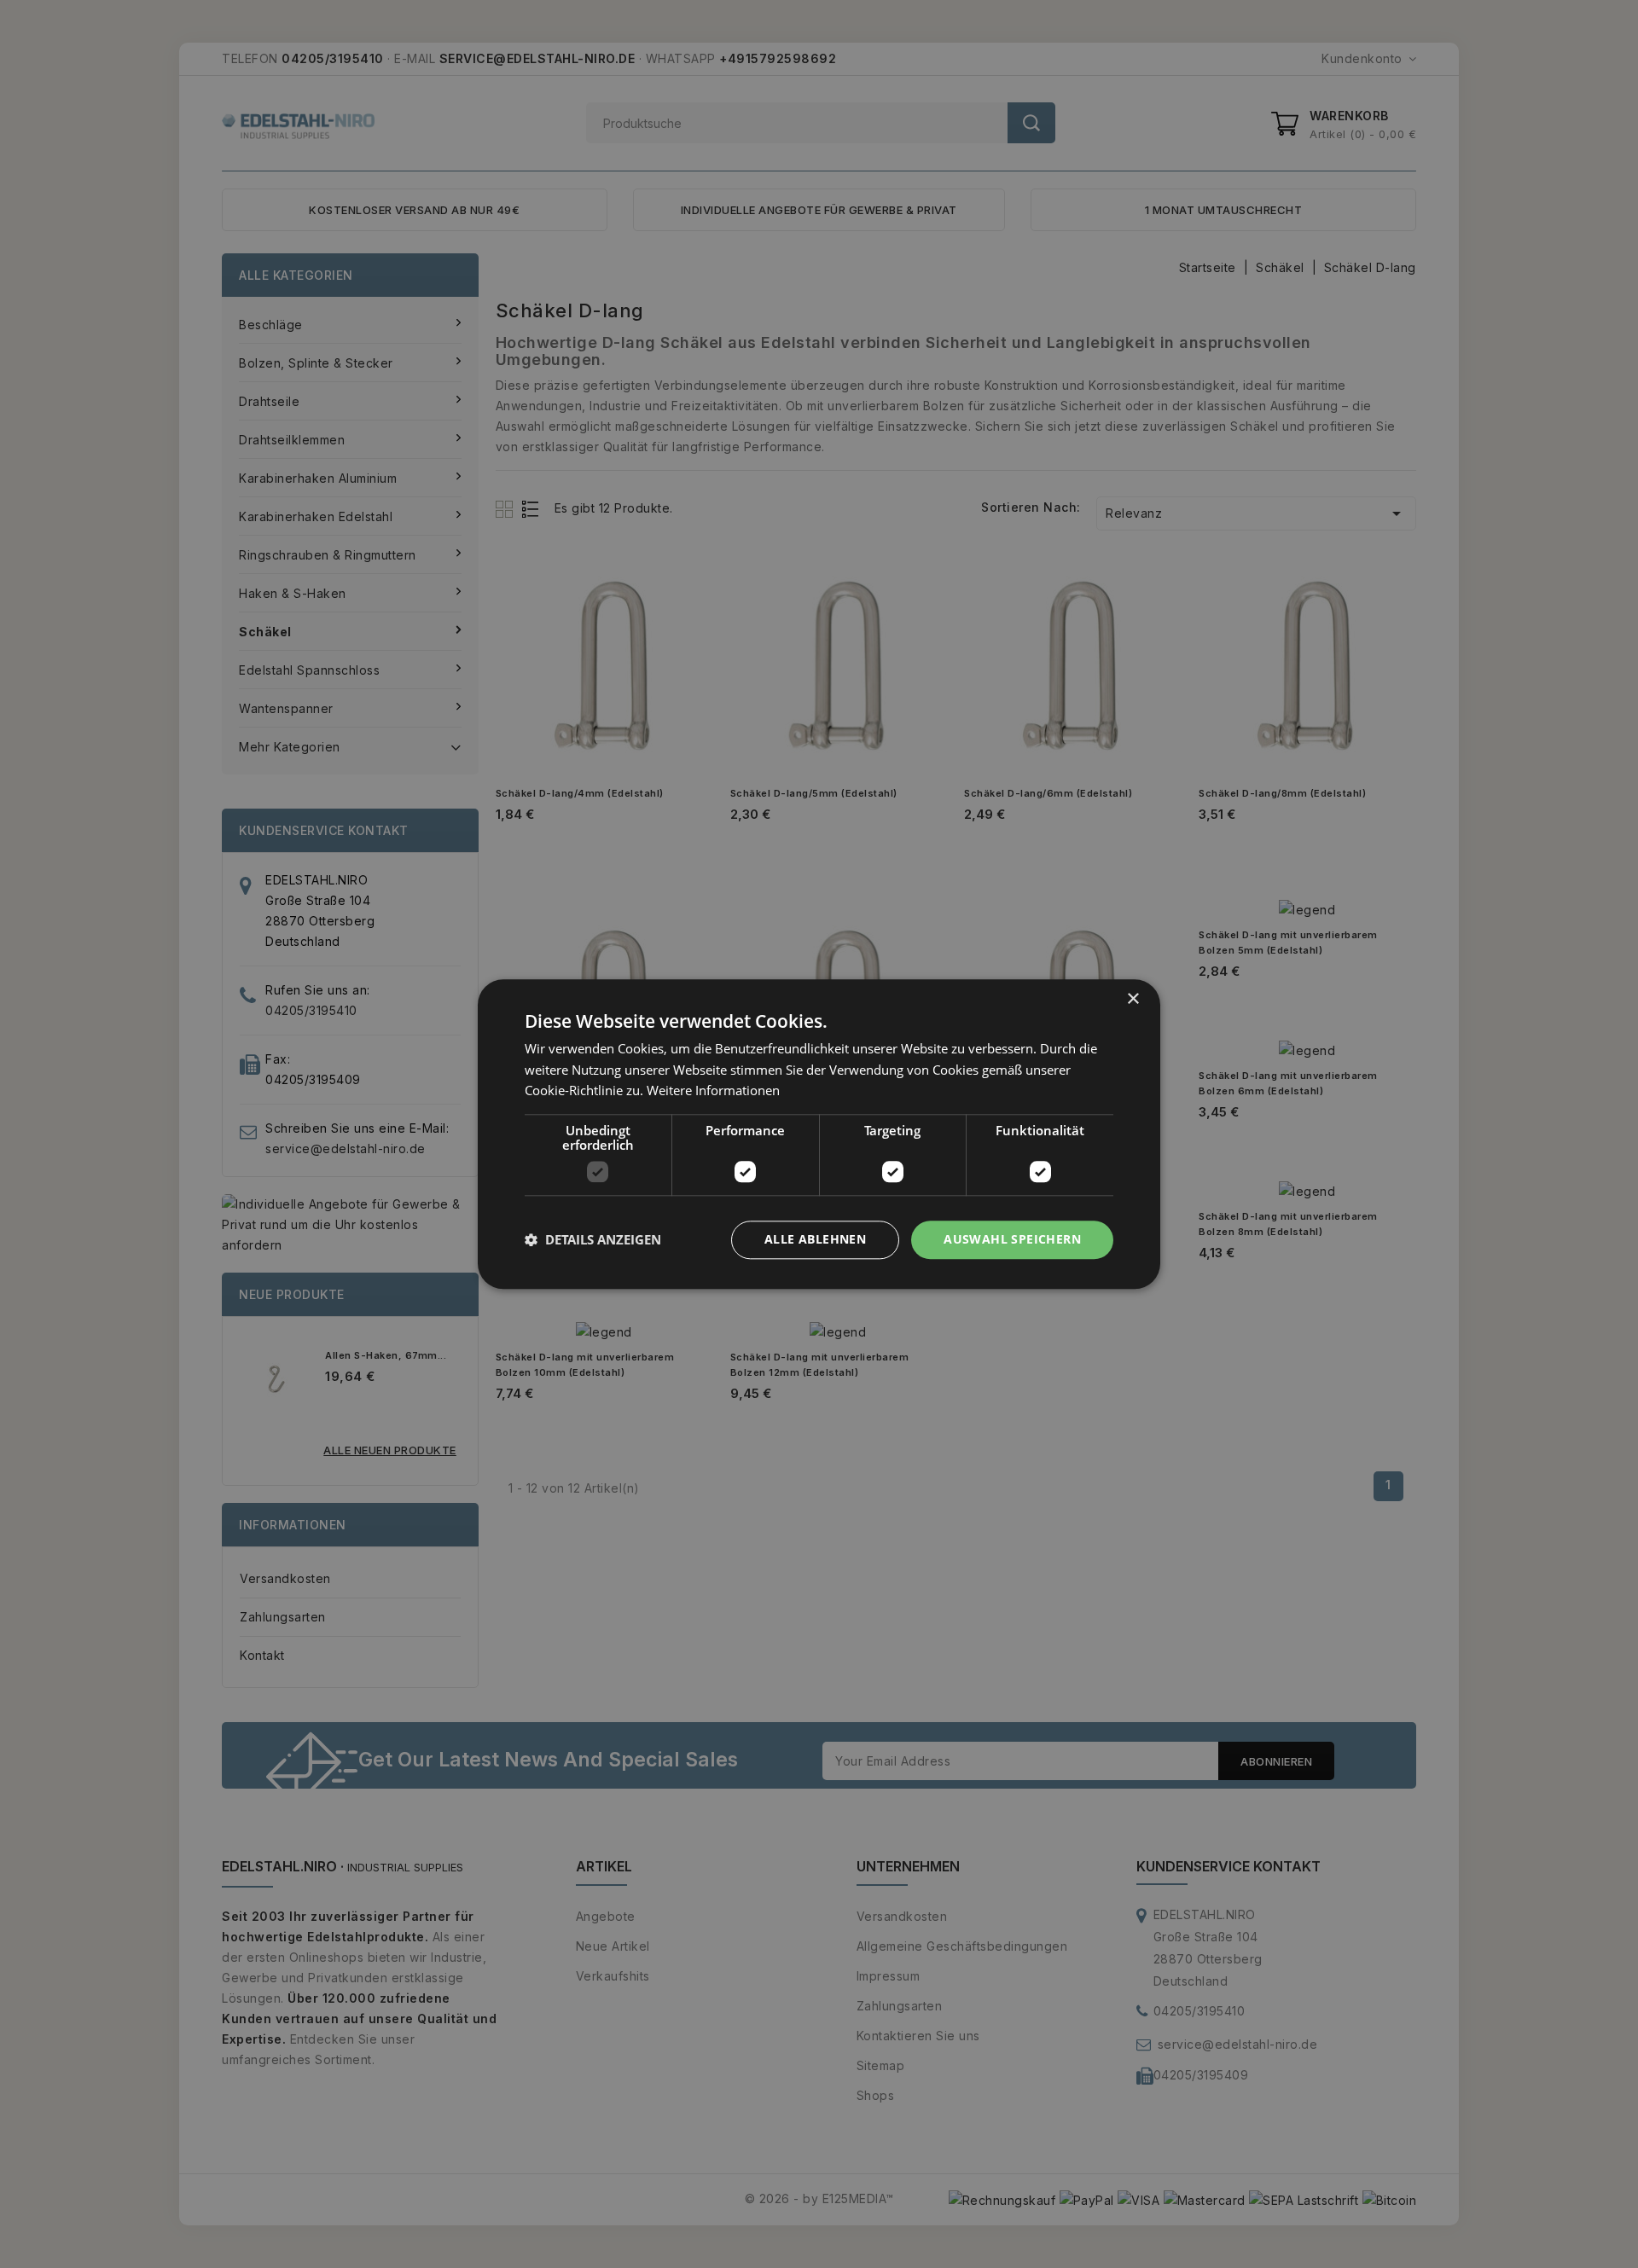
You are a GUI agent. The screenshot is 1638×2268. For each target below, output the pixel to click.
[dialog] (819, 1134)
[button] (593, 1240)
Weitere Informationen (713, 1091)
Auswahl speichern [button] (1012, 1239)
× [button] (1133, 999)
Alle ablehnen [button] (815, 1239)
